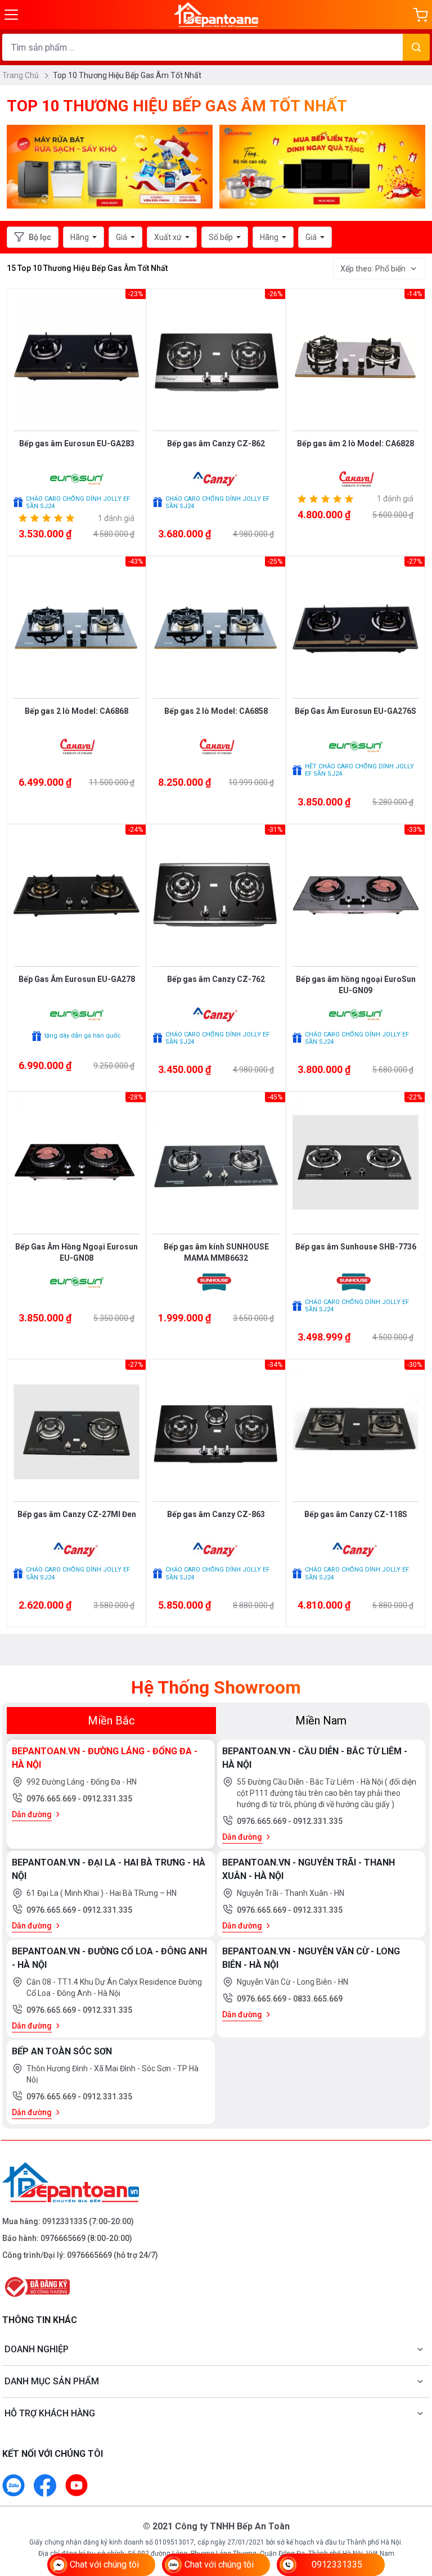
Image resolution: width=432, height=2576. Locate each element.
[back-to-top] (411, 2506)
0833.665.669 (318, 1999)
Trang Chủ (21, 75)
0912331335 (65, 2221)
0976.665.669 (52, 1799)
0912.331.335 (107, 1799)
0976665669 (63, 2238)
